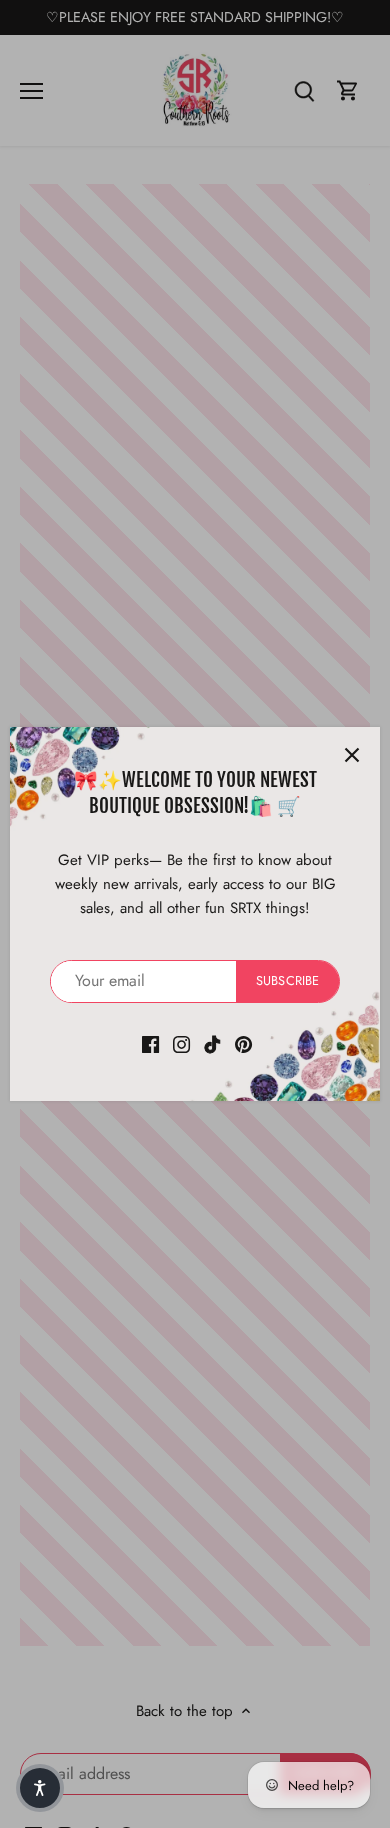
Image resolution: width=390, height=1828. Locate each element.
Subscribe (287, 980)
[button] (40, 1788)
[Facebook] (150, 1043)
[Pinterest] (243, 1043)
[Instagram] (181, 1043)
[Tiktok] (212, 1043)
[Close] (352, 755)
